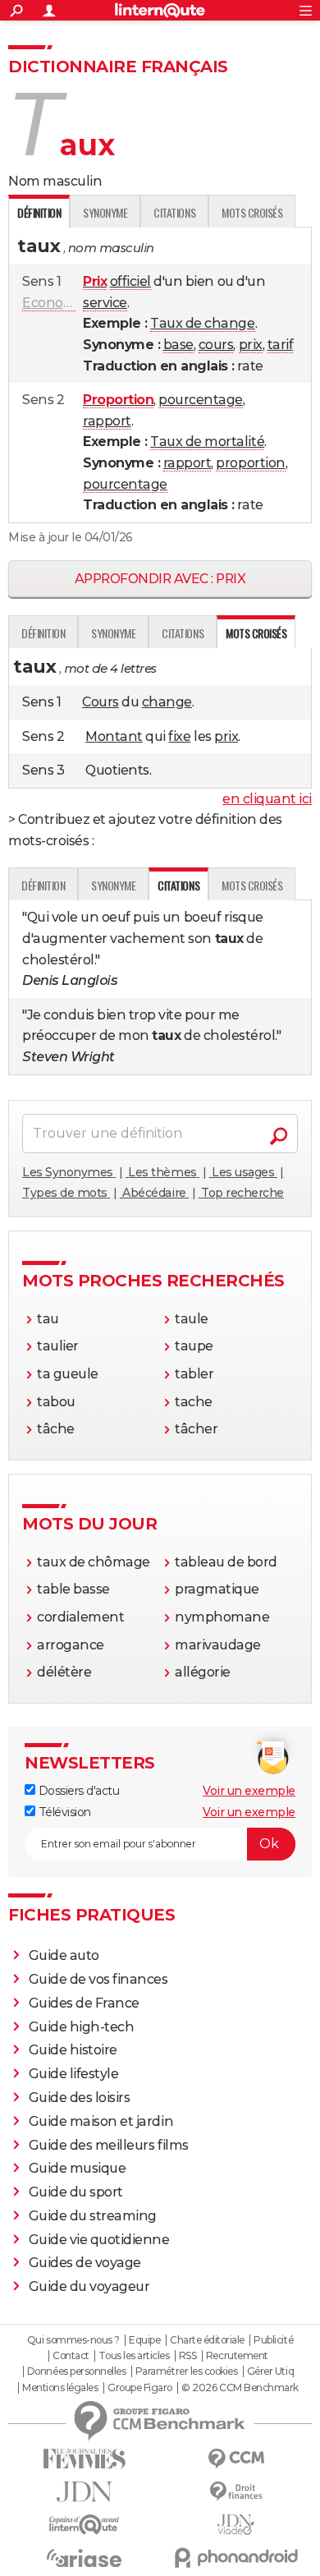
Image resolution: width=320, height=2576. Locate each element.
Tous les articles (134, 2356)
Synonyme (105, 212)
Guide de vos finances (98, 1979)
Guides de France (84, 2003)
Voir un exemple (249, 1791)
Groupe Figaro (140, 2388)
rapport (107, 421)
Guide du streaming (93, 2216)
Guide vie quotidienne (99, 2240)
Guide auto (64, 1955)
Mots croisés (252, 212)
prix (251, 345)
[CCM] (236, 2459)
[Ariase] (84, 2558)
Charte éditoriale (207, 2340)
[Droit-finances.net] (236, 2492)
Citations (174, 212)
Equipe (144, 2340)
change (167, 702)
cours (216, 345)
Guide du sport (76, 2192)
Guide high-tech (82, 2027)
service (105, 303)
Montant (114, 736)
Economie (55, 303)
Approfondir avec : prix (160, 579)
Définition (43, 633)
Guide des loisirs (80, 2098)
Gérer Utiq (270, 2371)
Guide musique (78, 2168)
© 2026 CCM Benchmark (240, 2388)
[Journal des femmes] (84, 2459)
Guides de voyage (85, 2263)
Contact (71, 2356)
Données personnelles (76, 2371)
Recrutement (237, 2356)
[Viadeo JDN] (236, 2525)
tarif (281, 345)
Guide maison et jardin (101, 2121)
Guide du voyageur (89, 2286)
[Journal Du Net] (84, 2492)
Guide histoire (73, 2050)
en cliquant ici (267, 799)
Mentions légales (60, 2388)
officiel (130, 281)
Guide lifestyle (74, 2074)
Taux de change (202, 323)
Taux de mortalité (207, 442)
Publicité (273, 2340)
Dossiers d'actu (77, 1791)
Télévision (63, 1812)
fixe (179, 736)
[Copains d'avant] (84, 2525)
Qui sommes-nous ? (73, 2340)
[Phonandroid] (236, 2558)
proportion (250, 463)
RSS (188, 2356)
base (178, 345)
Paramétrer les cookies (186, 2371)
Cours (101, 702)
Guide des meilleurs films (109, 2145)
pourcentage (201, 400)
